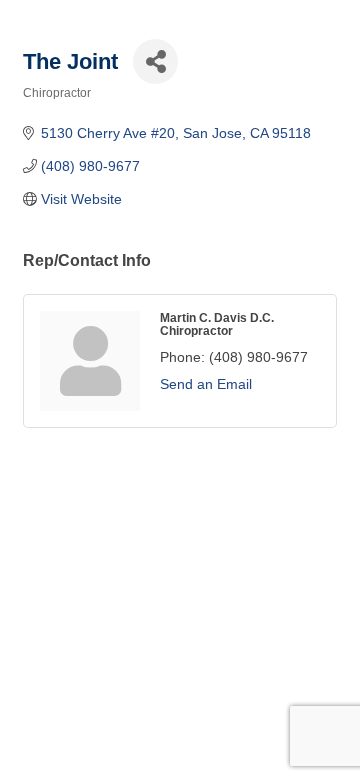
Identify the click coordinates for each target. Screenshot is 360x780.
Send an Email (206, 384)
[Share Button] (155, 61)
